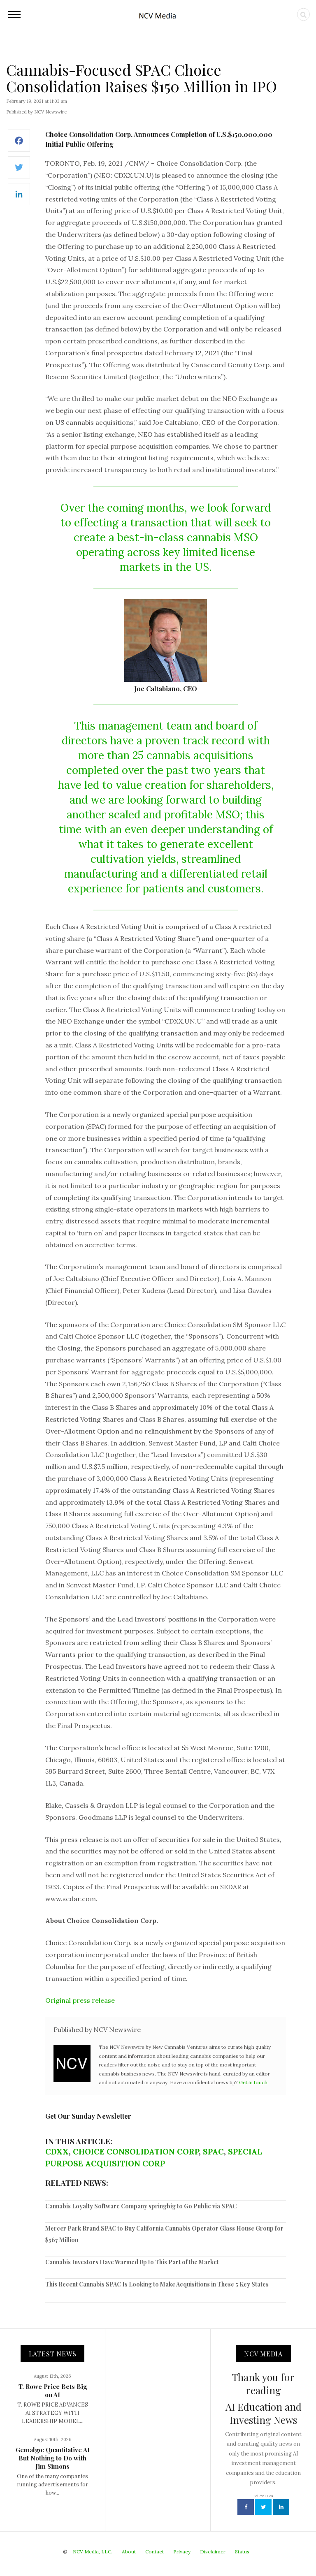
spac (213, 2152)
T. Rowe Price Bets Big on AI (53, 2391)
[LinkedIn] (19, 198)
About (129, 2552)
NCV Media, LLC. (93, 2552)
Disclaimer (213, 2552)
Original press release (80, 2000)
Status (242, 2552)
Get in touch (253, 2082)
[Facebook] (19, 145)
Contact (155, 2552)
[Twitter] (19, 172)
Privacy (182, 2552)
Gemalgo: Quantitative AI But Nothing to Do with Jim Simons (53, 2458)
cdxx (57, 2152)
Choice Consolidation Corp (136, 2152)
